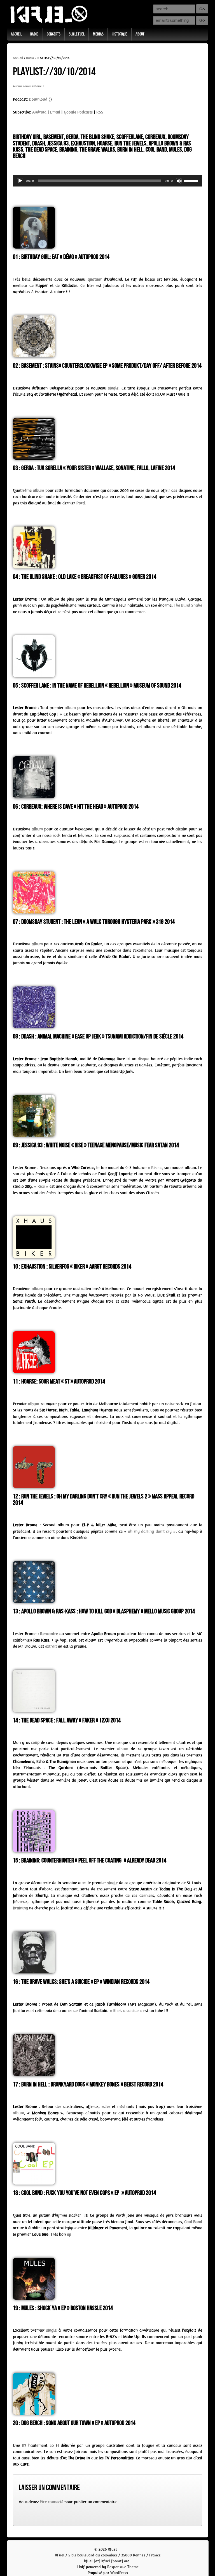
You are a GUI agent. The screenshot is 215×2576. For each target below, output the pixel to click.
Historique (119, 34)
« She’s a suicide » (126, 2011)
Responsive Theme (123, 2567)
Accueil (16, 34)
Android (39, 112)
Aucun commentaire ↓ (29, 86)
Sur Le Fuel (77, 34)
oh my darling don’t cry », (152, 1531)
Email (55, 112)
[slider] (191, 180)
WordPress (119, 2573)
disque (143, 1059)
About (140, 34)
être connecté (52, 2502)
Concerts (54, 34)
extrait (51, 1646)
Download (38, 99)
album (70, 708)
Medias (98, 34)
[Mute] (179, 181)
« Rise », (155, 1168)
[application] (107, 181)
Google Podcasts (78, 112)
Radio (34, 34)
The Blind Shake (188, 605)
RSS (100, 112)
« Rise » (41, 1186)
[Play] (20, 181)
